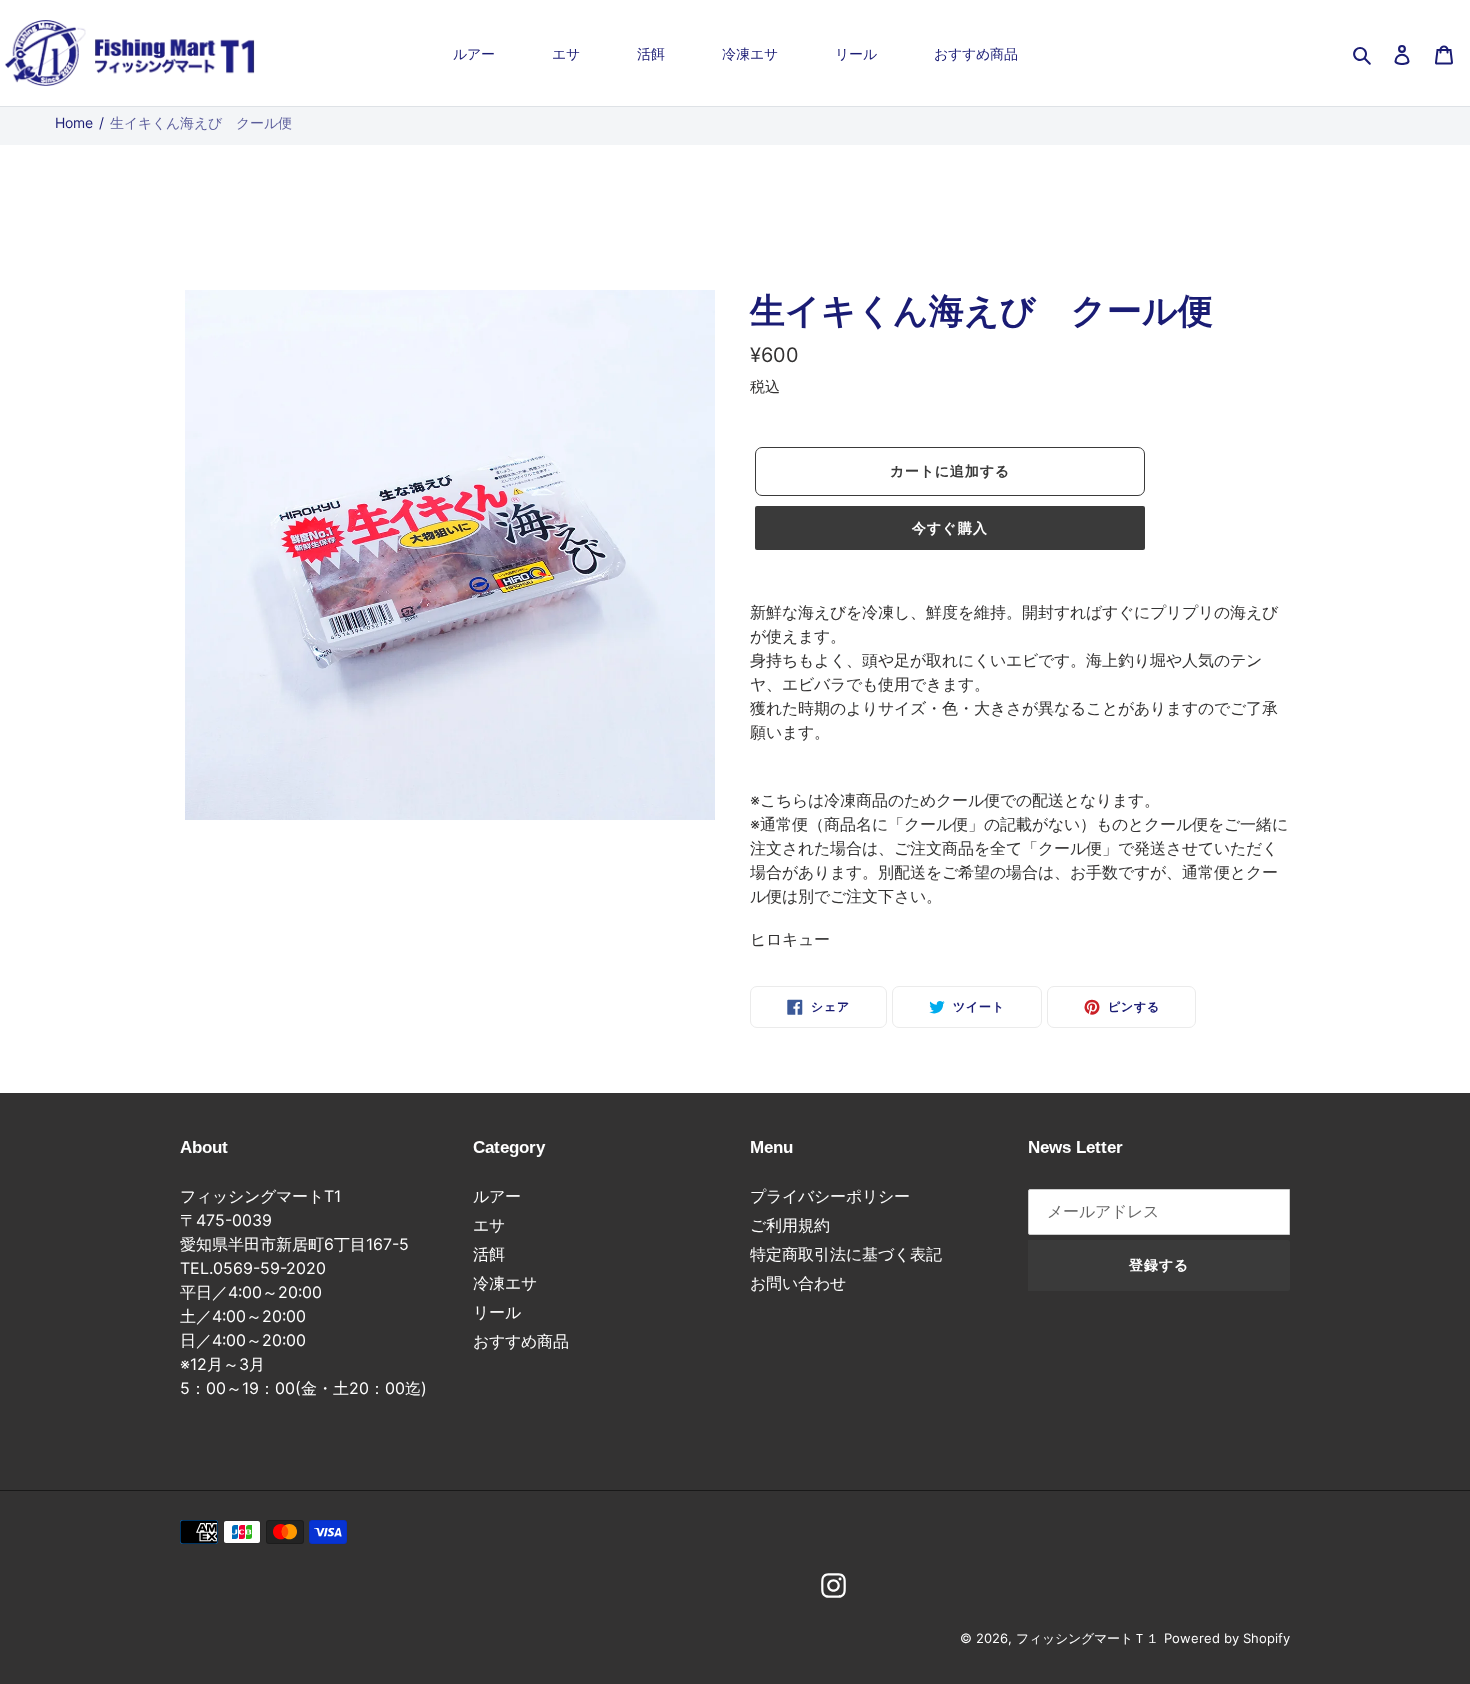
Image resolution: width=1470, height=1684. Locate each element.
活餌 (489, 1254)
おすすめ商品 (521, 1341)
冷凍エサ (505, 1283)
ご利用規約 (790, 1225)
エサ (489, 1225)
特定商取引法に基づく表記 (846, 1254)
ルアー (497, 1196)
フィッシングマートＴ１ (1087, 1638)
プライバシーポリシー (830, 1196)
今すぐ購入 (950, 528)
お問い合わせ (798, 1283)
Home (74, 122)
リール (497, 1312)
